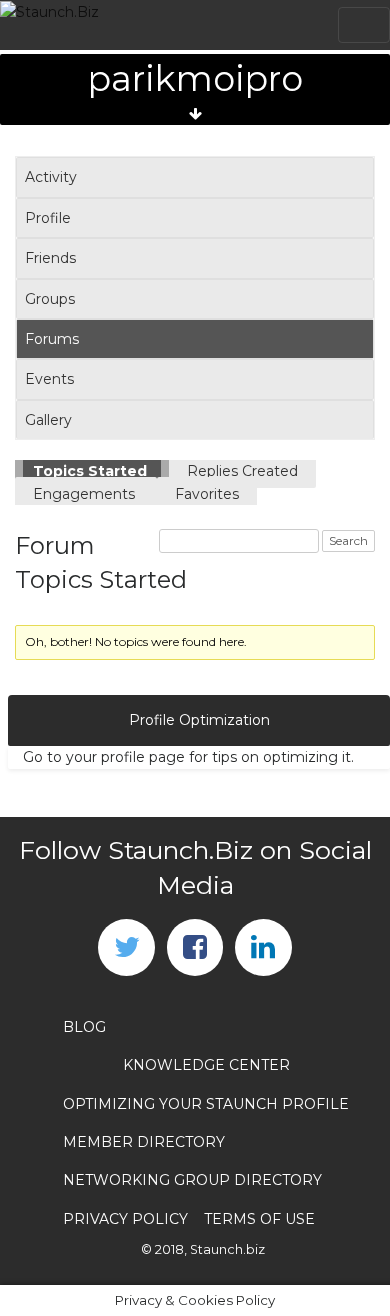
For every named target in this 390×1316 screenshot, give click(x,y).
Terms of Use (259, 1219)
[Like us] (195, 947)
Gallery (48, 420)
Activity (51, 177)
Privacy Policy (125, 1219)
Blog (84, 1027)
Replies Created (242, 471)
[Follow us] (126, 947)
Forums (52, 339)
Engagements (86, 494)
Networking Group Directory (192, 1180)
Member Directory (144, 1142)
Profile (48, 218)
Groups (50, 299)
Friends (50, 258)
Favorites (207, 494)
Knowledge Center (206, 1065)
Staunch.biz (227, 1249)
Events (49, 379)
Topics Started (92, 471)
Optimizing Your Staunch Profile (206, 1104)
